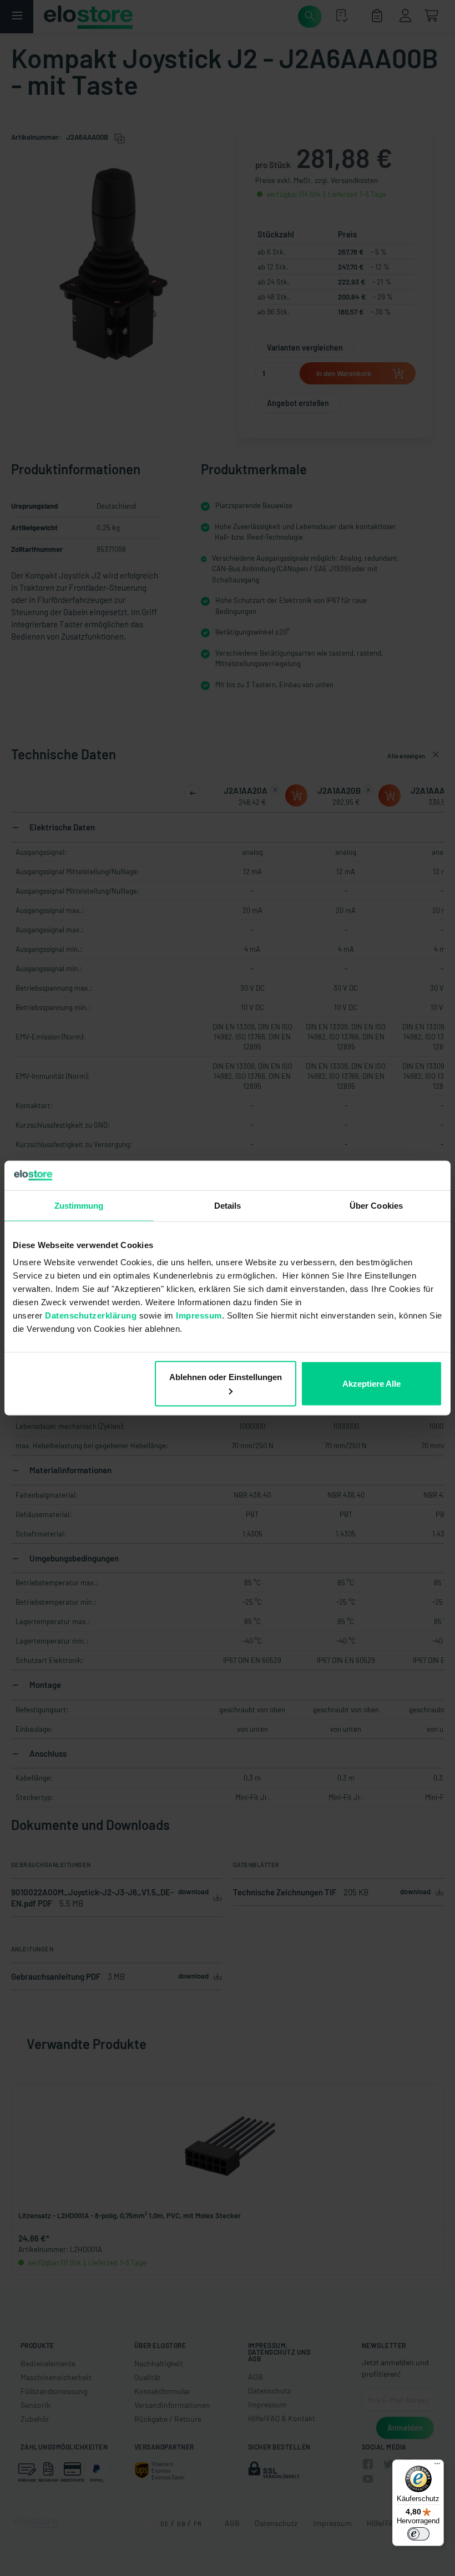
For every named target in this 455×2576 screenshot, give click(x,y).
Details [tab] (228, 1205)
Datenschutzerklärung (91, 1315)
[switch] (418, 2534)
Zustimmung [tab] (79, 1205)
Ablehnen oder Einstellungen (226, 1377)
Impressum (199, 1315)
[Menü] (437, 2466)
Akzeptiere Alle (371, 1384)
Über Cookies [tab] (376, 1205)
